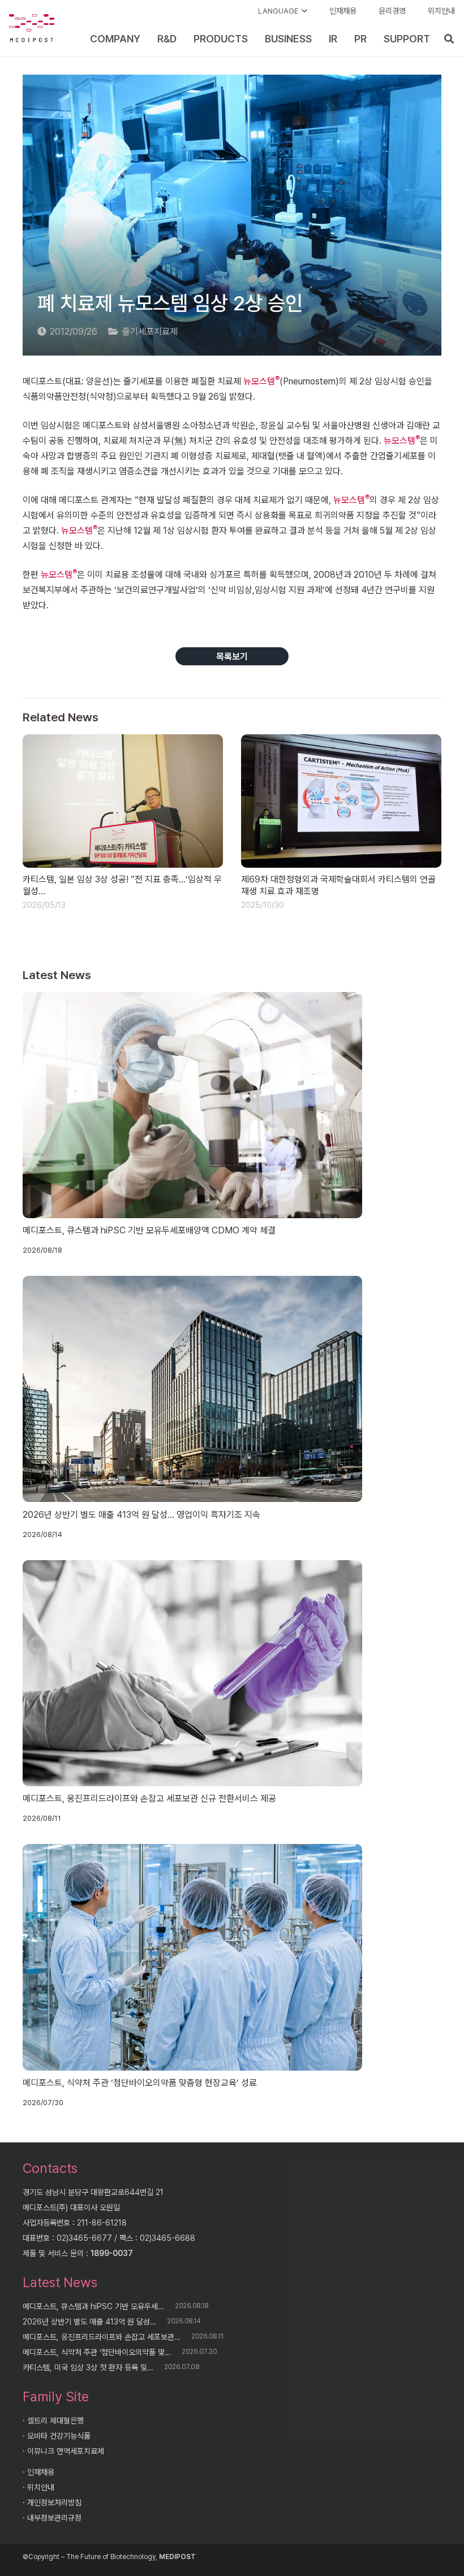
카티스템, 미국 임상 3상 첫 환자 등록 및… (88, 2367)
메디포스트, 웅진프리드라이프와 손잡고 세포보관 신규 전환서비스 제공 (149, 1798)
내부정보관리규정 (54, 2518)
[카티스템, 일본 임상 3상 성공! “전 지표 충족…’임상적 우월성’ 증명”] (123, 801)
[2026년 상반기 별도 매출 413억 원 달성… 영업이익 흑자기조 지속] (192, 1389)
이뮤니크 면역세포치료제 (66, 2451)
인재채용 (41, 2472)
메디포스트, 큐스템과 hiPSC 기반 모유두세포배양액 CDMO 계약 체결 (149, 1230)
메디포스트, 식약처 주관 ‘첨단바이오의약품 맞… (97, 2352)
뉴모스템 (261, 381)
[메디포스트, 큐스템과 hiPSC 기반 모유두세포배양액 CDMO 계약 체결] (192, 1105)
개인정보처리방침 (54, 2503)
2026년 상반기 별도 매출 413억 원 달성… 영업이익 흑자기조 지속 (141, 1515)
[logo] (32, 28)
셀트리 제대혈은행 (55, 2421)
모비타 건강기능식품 (59, 2436)
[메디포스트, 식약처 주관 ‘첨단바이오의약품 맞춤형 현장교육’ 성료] (192, 1957)
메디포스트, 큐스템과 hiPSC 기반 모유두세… (93, 2306)
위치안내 (41, 2487)
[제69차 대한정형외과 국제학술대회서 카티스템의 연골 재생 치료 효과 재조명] (341, 801)
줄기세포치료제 (150, 332)
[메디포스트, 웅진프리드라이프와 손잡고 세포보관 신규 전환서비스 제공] (192, 1673)
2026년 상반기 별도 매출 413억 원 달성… (89, 2322)
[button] (283, 11)
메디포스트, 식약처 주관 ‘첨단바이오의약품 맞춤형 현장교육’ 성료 (140, 2083)
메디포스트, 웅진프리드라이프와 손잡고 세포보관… (102, 2337)
